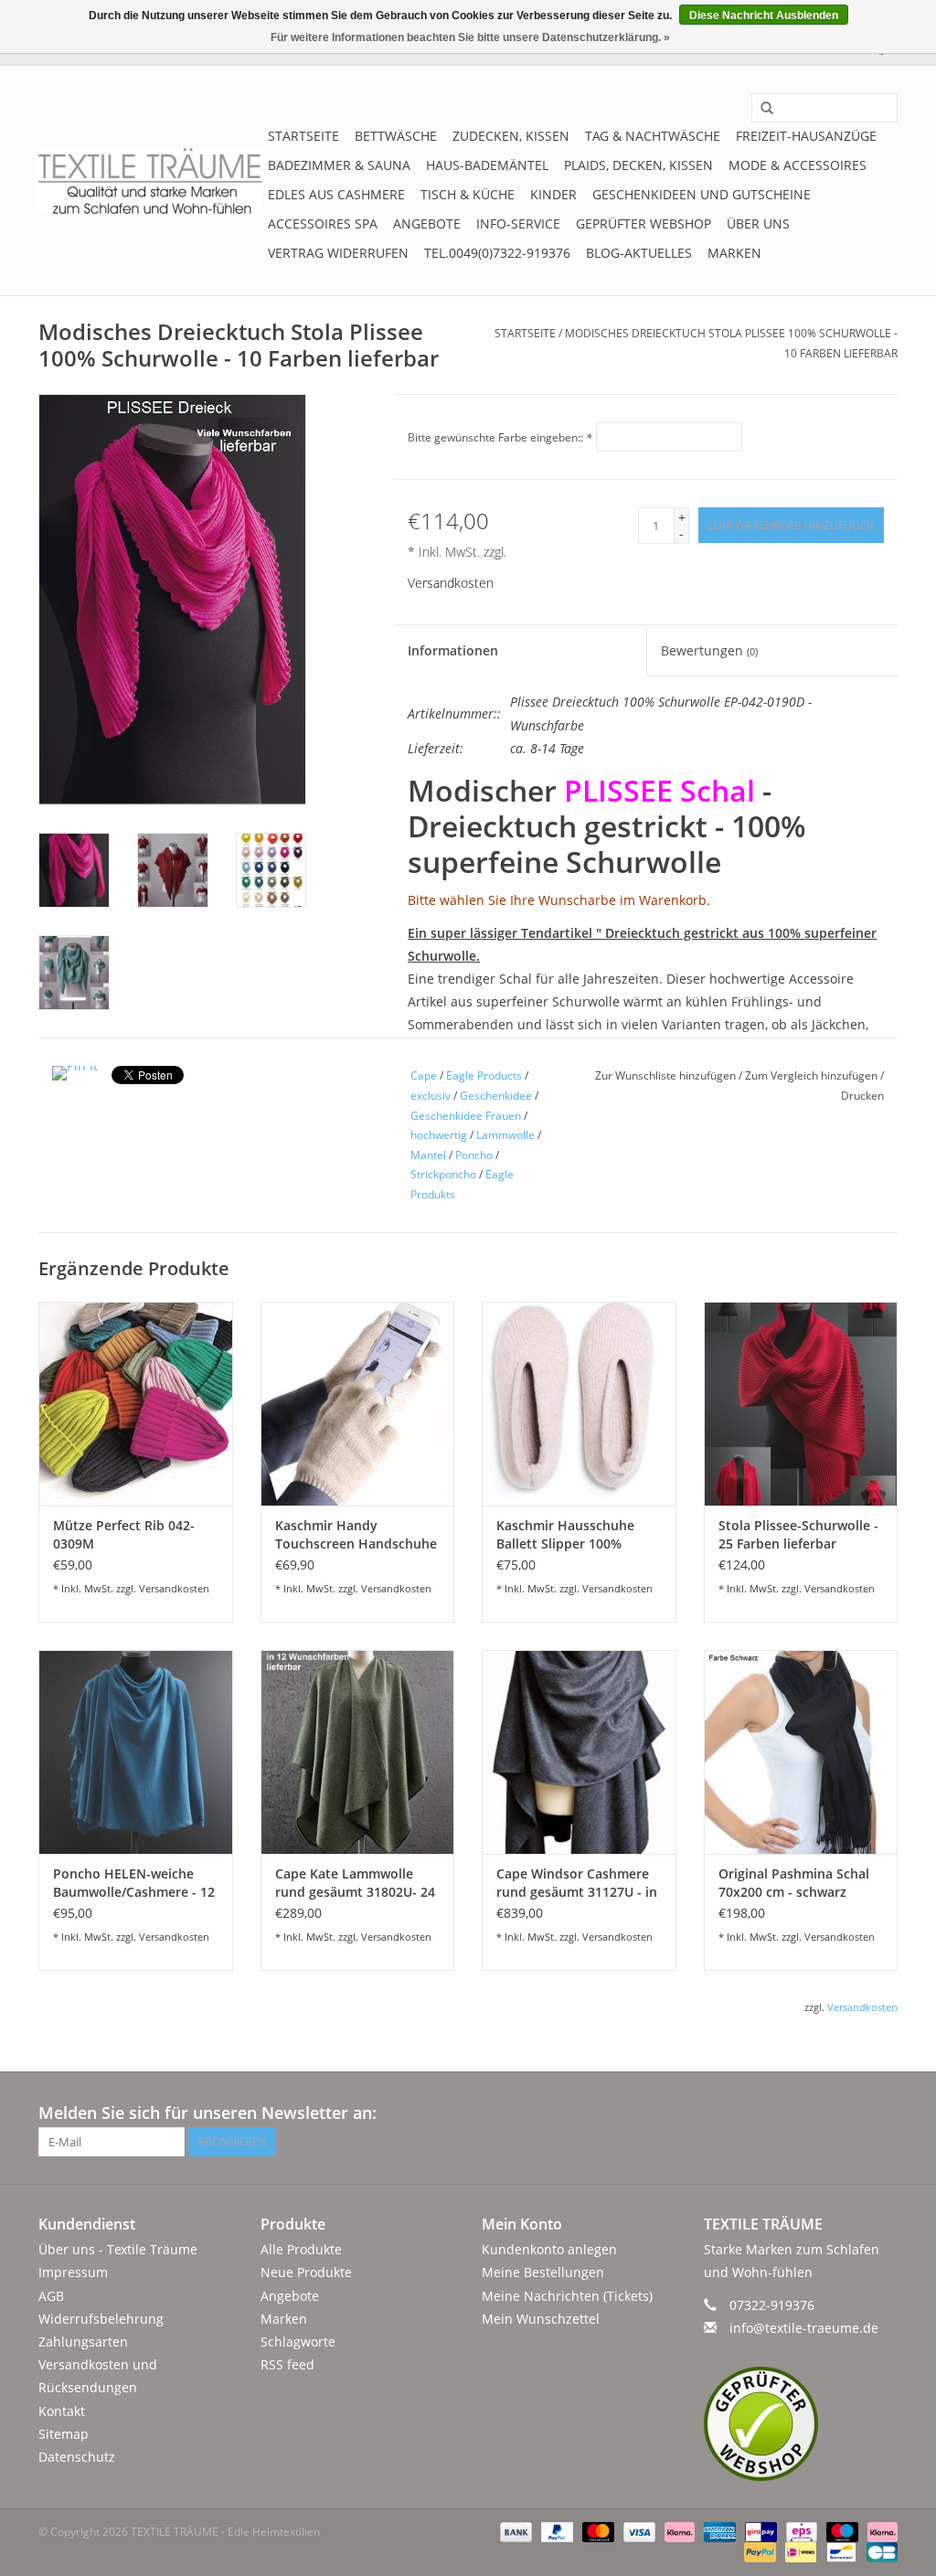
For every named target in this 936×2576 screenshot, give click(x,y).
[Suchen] (760, 109)
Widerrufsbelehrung (101, 2319)
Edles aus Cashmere (336, 194)
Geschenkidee (496, 1096)
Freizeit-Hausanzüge (806, 136)
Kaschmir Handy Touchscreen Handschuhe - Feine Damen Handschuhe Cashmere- (356, 1535)
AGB (51, 2296)
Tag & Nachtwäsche (653, 136)
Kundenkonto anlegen (549, 2249)
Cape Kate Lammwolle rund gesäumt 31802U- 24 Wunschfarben (355, 1883)
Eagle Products (484, 1075)
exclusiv (431, 1096)
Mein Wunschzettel (541, 2319)
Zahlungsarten (83, 2342)
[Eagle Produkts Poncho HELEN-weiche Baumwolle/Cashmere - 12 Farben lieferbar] (136, 1752)
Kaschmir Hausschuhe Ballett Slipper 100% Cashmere (565, 1535)
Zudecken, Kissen (511, 136)
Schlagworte (298, 2342)
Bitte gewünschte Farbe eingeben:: (500, 437)
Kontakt (62, 2411)
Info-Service (518, 224)
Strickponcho (443, 1174)
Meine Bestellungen (543, 2272)
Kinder (553, 194)
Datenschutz (77, 2457)
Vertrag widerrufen (338, 253)
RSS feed (287, 2364)
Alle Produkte (301, 2249)
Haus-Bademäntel (487, 165)
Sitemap (64, 2434)
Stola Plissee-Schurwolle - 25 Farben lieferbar (798, 1534)
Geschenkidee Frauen (466, 1116)
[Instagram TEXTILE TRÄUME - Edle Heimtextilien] (883, 2113)
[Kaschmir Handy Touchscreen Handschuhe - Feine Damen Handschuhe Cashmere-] (358, 1404)
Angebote (427, 224)
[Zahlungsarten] (514, 2531)
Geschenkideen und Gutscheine (702, 194)
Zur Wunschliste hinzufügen (667, 1075)
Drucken (862, 1096)
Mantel (428, 1155)
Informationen (453, 650)
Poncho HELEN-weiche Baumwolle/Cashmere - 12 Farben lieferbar (134, 1883)
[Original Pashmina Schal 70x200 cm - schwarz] (801, 1752)
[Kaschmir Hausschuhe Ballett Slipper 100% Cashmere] (579, 1404)
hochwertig (439, 1135)
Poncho (474, 1155)
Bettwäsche (396, 136)
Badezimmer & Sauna (339, 165)
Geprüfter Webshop (643, 224)
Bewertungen (709, 650)
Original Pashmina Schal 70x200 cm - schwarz (794, 1883)
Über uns (758, 224)
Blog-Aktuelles (639, 253)
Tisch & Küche (468, 194)
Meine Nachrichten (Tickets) (567, 2296)
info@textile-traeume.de (804, 2328)
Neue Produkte (306, 2272)
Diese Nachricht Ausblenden (764, 16)
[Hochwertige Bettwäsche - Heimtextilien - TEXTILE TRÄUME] (150, 181)
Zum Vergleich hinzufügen (813, 1075)
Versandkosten (451, 583)
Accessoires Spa (323, 224)
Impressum (73, 2272)
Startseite (303, 136)
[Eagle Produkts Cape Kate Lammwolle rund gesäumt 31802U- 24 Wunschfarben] (358, 1752)
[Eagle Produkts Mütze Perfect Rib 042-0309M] (136, 1404)
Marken (734, 253)
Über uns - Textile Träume (118, 2249)
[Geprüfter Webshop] (801, 2424)
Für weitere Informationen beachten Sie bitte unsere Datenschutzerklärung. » (470, 37)
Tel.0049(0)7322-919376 (497, 253)
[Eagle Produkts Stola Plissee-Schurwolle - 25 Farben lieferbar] (801, 1404)
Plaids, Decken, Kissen (638, 165)
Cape (424, 1075)
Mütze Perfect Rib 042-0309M (124, 1534)
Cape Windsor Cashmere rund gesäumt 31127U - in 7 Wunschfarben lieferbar (577, 1883)
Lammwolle (505, 1135)
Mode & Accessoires (798, 165)
